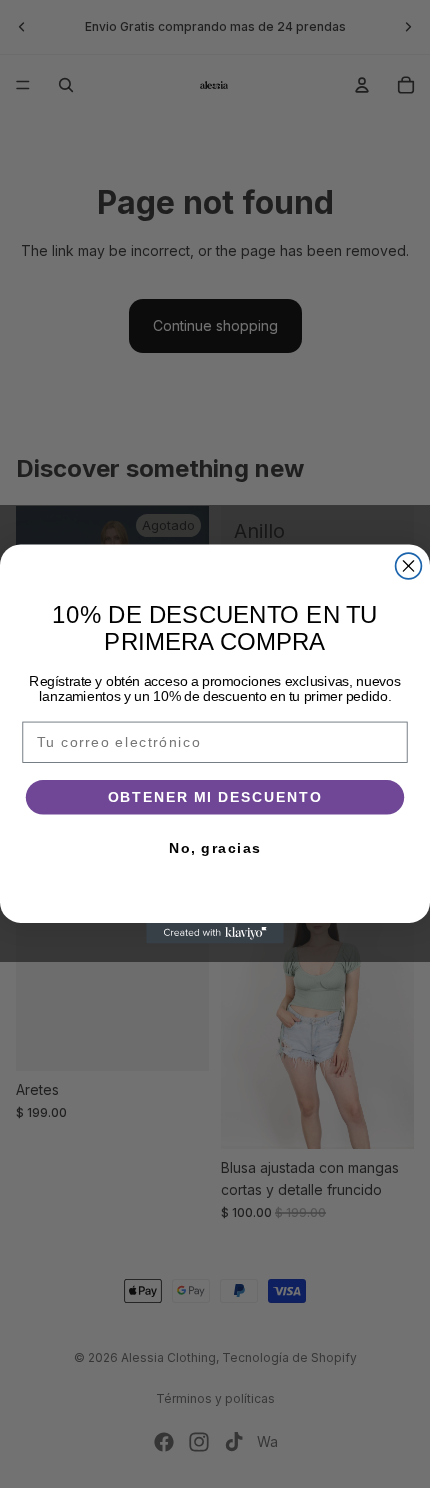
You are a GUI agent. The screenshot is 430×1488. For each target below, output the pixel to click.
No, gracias (215, 848)
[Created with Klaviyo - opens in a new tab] (215, 933)
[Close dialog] (409, 566)
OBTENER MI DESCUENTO (214, 797)
